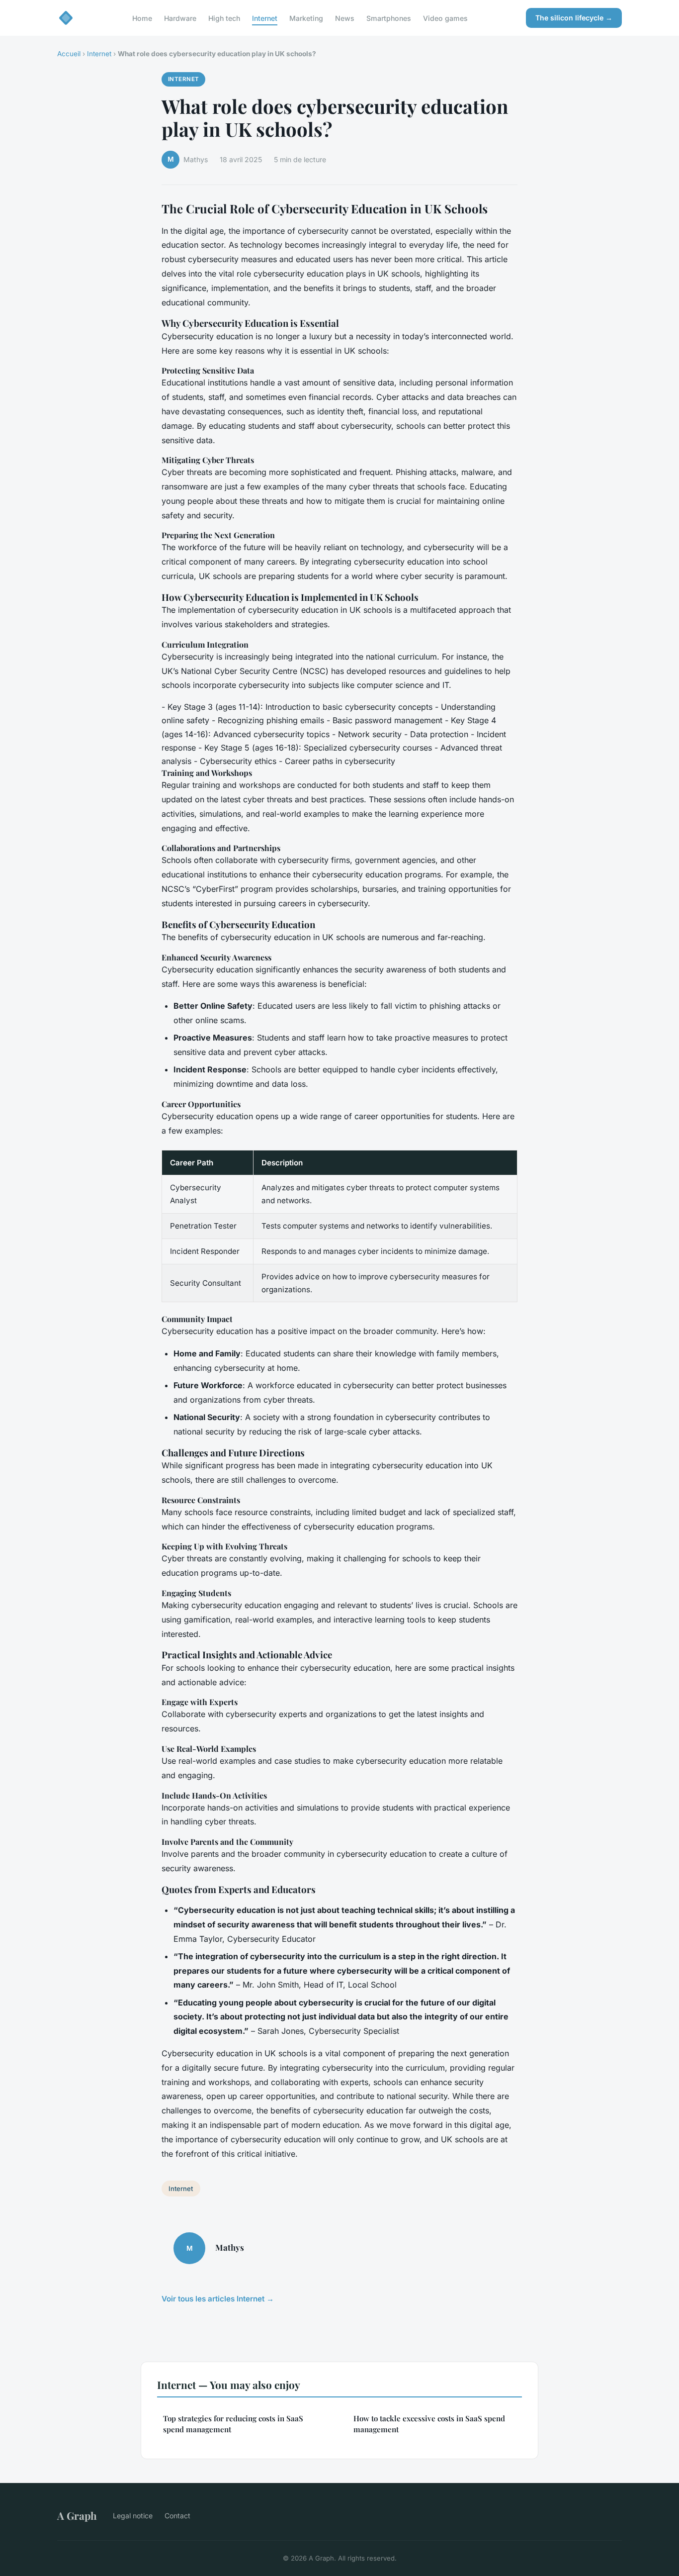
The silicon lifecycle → (574, 18)
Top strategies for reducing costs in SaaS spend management (233, 2424)
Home (142, 18)
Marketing (306, 18)
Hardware (180, 18)
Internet (265, 18)
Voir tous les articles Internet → (218, 2299)
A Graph (77, 2515)
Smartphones (389, 18)
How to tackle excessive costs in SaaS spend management (429, 2424)
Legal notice (133, 2516)
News (345, 18)
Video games (445, 18)
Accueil (69, 54)
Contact (177, 2516)
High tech (224, 18)
